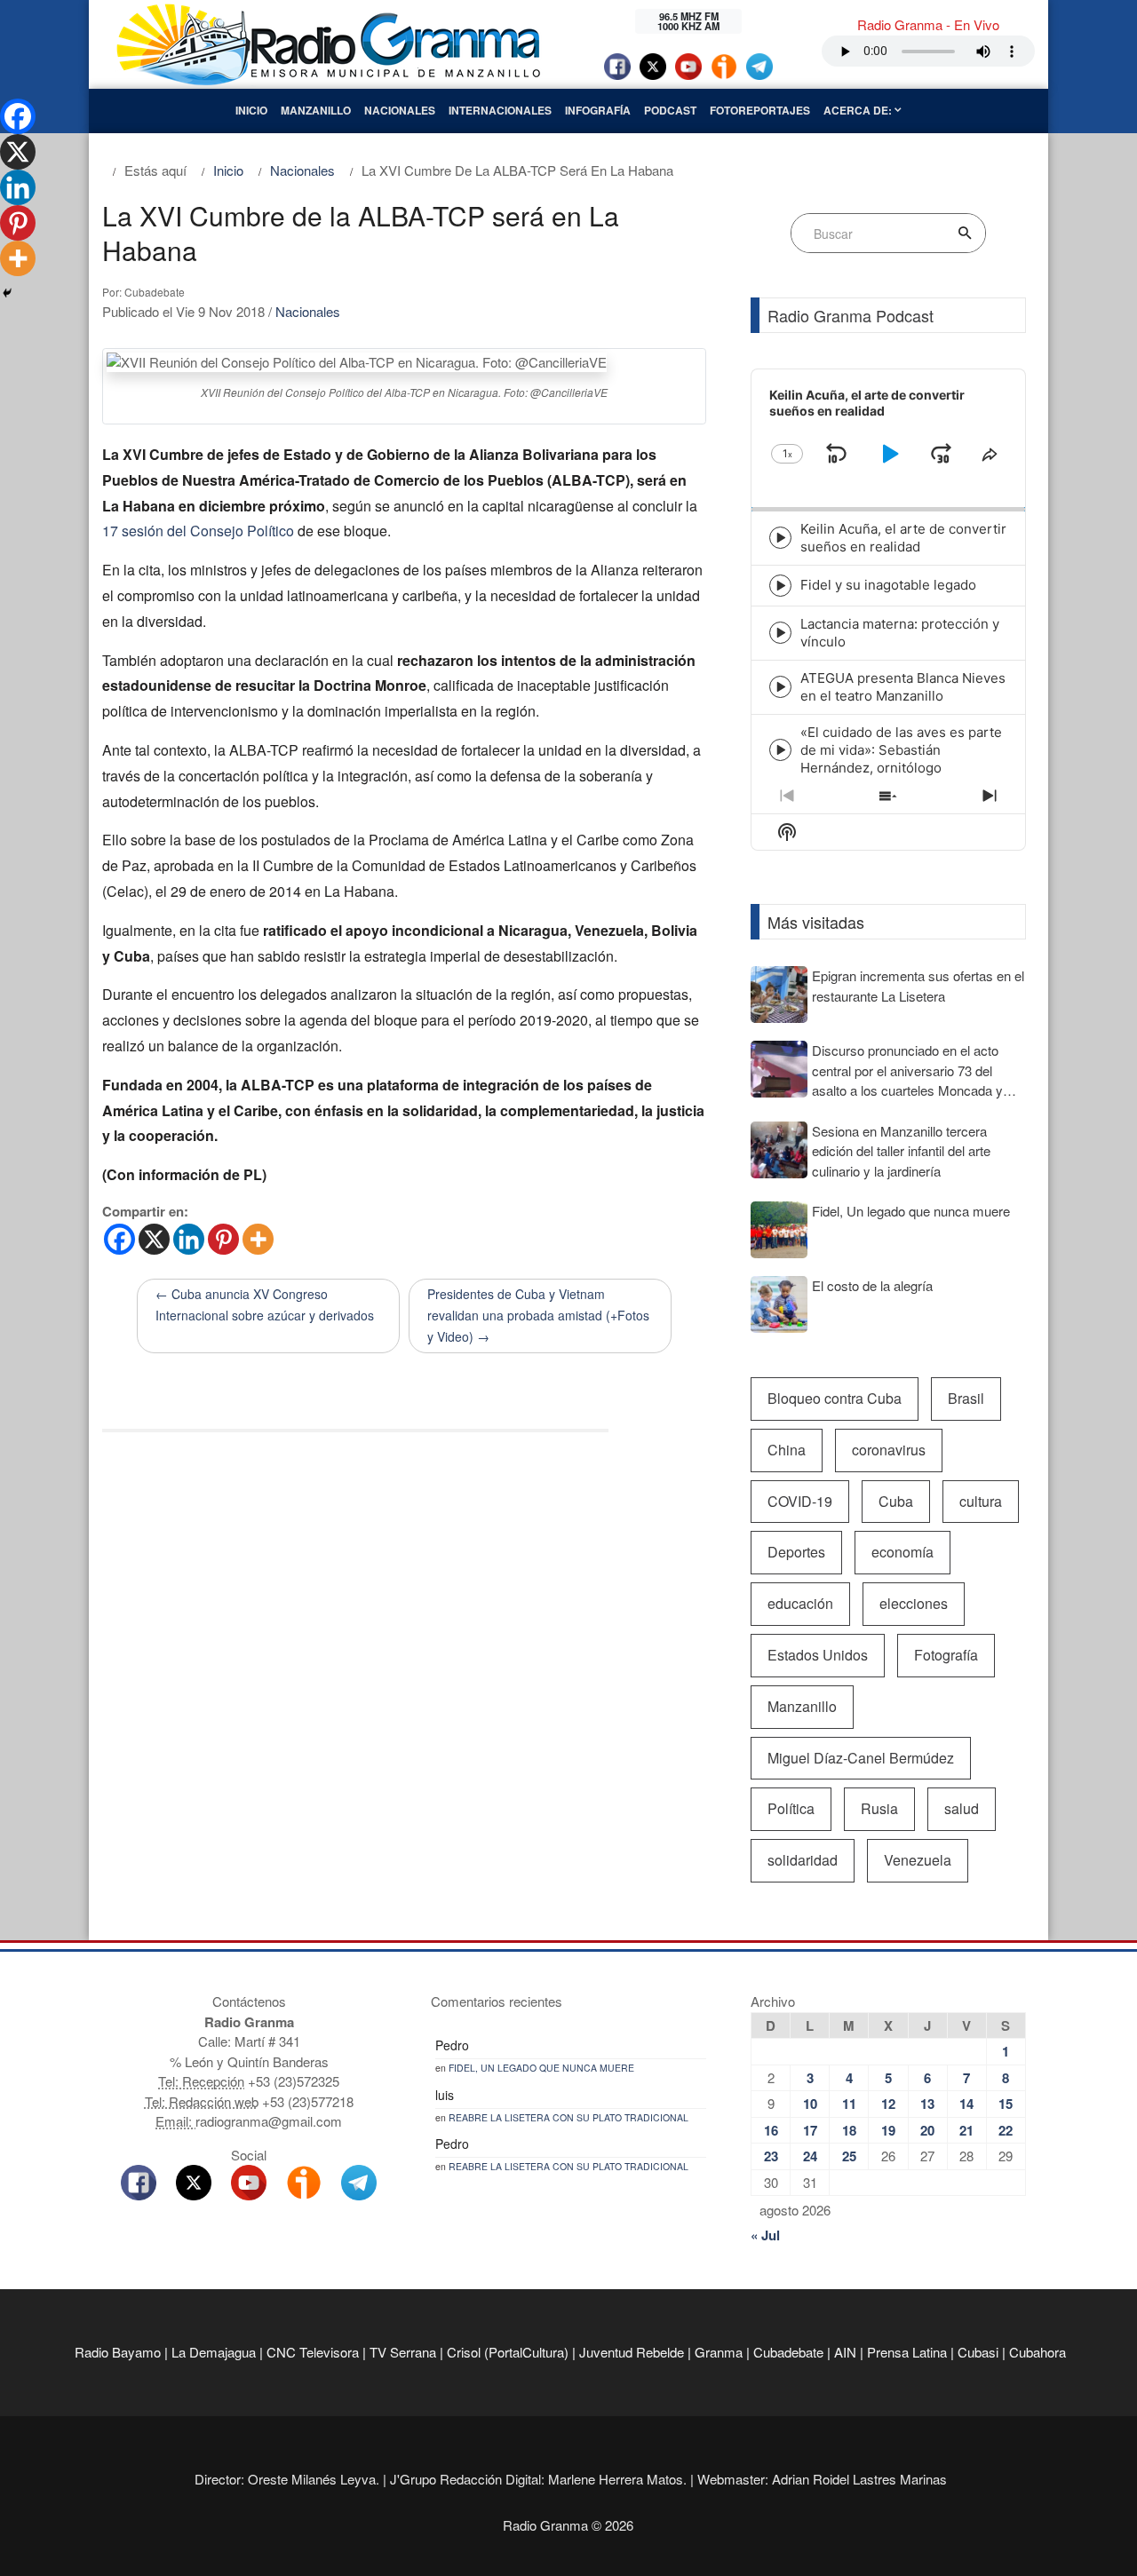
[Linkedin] (189, 1239)
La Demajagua (214, 2352)
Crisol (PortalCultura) (508, 2352)
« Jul (765, 2235)
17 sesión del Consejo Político (198, 531)
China (787, 1450)
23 (771, 2156)
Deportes (796, 1552)
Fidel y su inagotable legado (888, 585)
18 (849, 2130)
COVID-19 (800, 1501)
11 (849, 2104)
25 (849, 2156)
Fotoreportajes (760, 110)
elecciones (914, 1603)
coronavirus (889, 1450)
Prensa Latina (907, 2352)
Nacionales (400, 110)
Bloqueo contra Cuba (835, 1398)
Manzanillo (316, 110)
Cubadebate (788, 2352)
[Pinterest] (223, 1239)
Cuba (896, 1501)
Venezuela (918, 1860)
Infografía (598, 110)
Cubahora (1038, 2352)
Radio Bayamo (118, 2352)
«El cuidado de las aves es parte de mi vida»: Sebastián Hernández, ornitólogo (901, 750)
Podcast (670, 110)
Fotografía (946, 1655)
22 (1006, 2130)
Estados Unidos (818, 1655)
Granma (719, 2352)
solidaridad (803, 1860)
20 (927, 2130)
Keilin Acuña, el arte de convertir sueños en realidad (903, 538)
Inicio (251, 110)
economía (902, 1552)
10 (810, 2104)
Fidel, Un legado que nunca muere (541, 2068)
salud (962, 1808)
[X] (154, 1239)
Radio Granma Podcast (851, 315)
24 (810, 2156)
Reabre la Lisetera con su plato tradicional (568, 2117)
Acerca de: (859, 110)
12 (888, 2104)
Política (791, 1808)
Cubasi (978, 2352)
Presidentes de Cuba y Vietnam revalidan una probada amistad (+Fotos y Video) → (538, 1315)
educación (800, 1603)
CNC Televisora (313, 2352)
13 (927, 2104)
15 (1006, 2104)
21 (966, 2130)
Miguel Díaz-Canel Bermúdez (861, 1758)
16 (771, 2130)
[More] (258, 1239)
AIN (845, 2352)
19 (888, 2130)
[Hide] (7, 293)
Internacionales (500, 110)
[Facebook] (119, 1239)
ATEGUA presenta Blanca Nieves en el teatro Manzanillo (903, 687)
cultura (981, 1501)
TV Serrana (403, 2352)
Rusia (879, 1808)
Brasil (966, 1398)
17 (810, 2130)
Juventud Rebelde (632, 2352)
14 (966, 2104)
